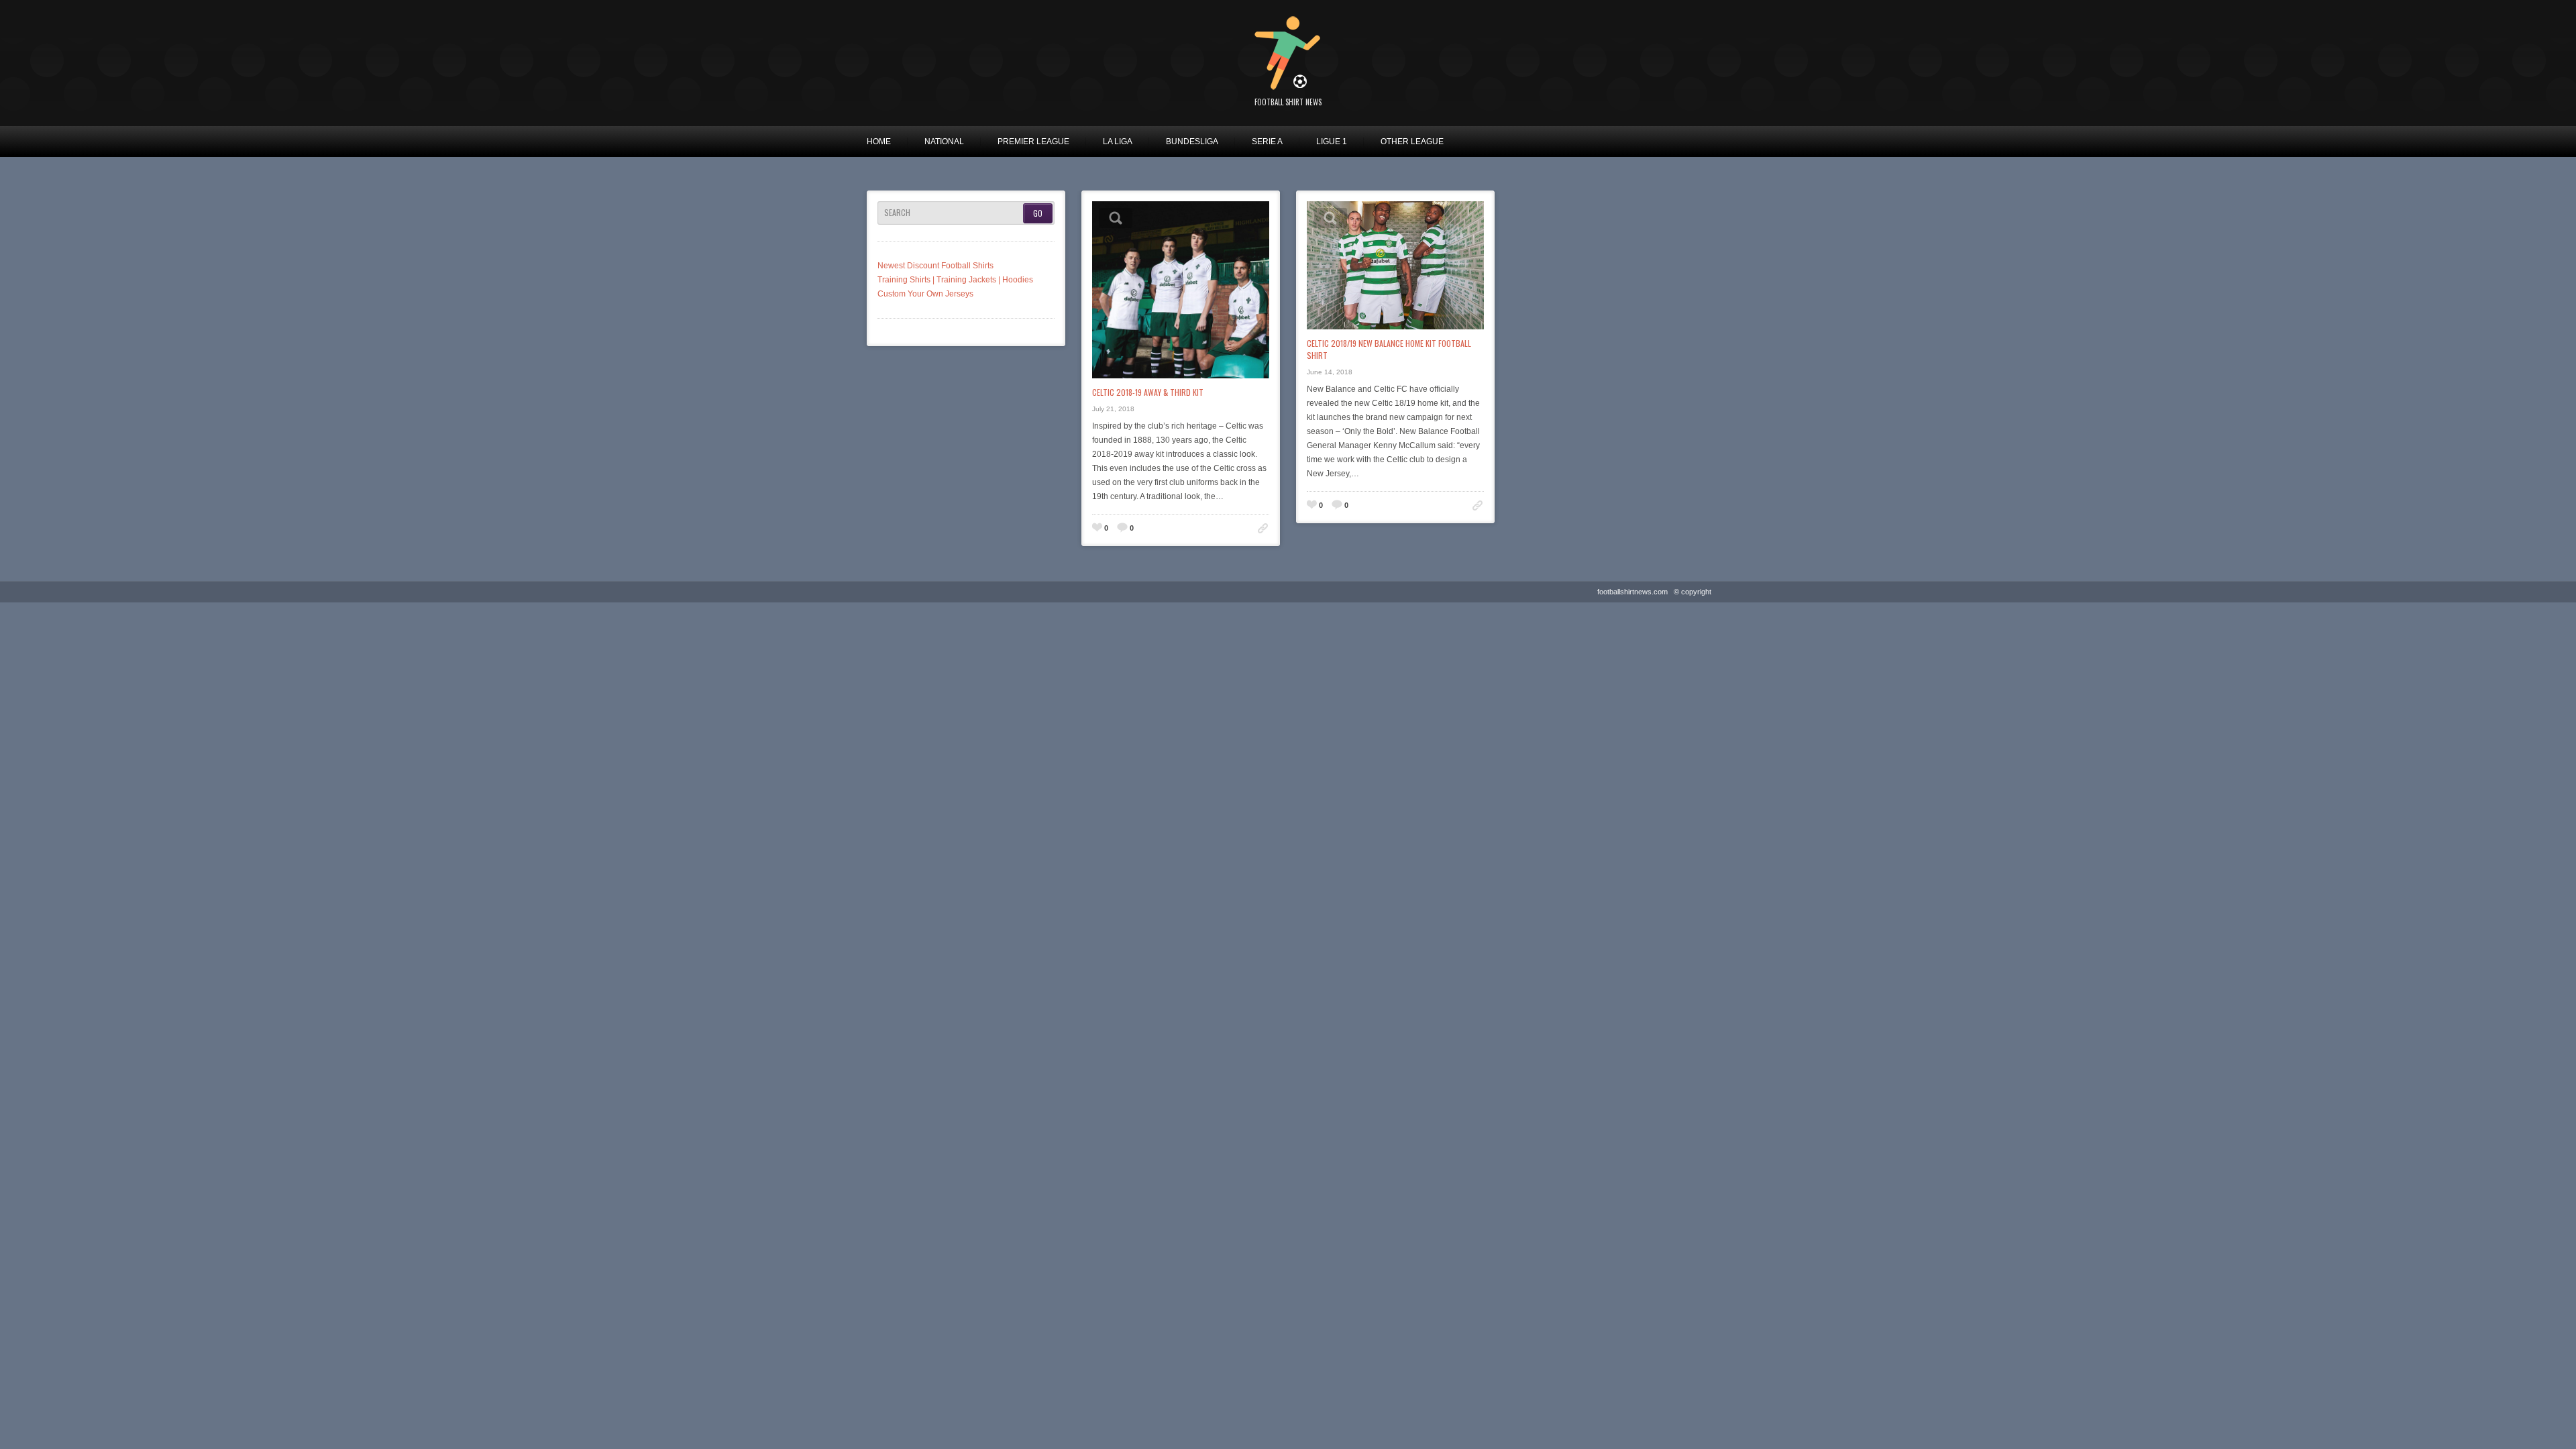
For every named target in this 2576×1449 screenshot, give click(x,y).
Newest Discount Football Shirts (935, 266)
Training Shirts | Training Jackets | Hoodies (955, 280)
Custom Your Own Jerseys (925, 294)
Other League (1412, 142)
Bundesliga (1192, 142)
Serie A (1267, 142)
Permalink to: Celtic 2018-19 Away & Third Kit (1263, 528)
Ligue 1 (1332, 142)
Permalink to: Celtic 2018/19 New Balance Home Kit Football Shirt (1478, 505)
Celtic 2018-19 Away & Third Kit (1148, 392)
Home (879, 142)
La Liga (1118, 142)
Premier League (1033, 142)
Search (897, 213)
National (944, 142)
